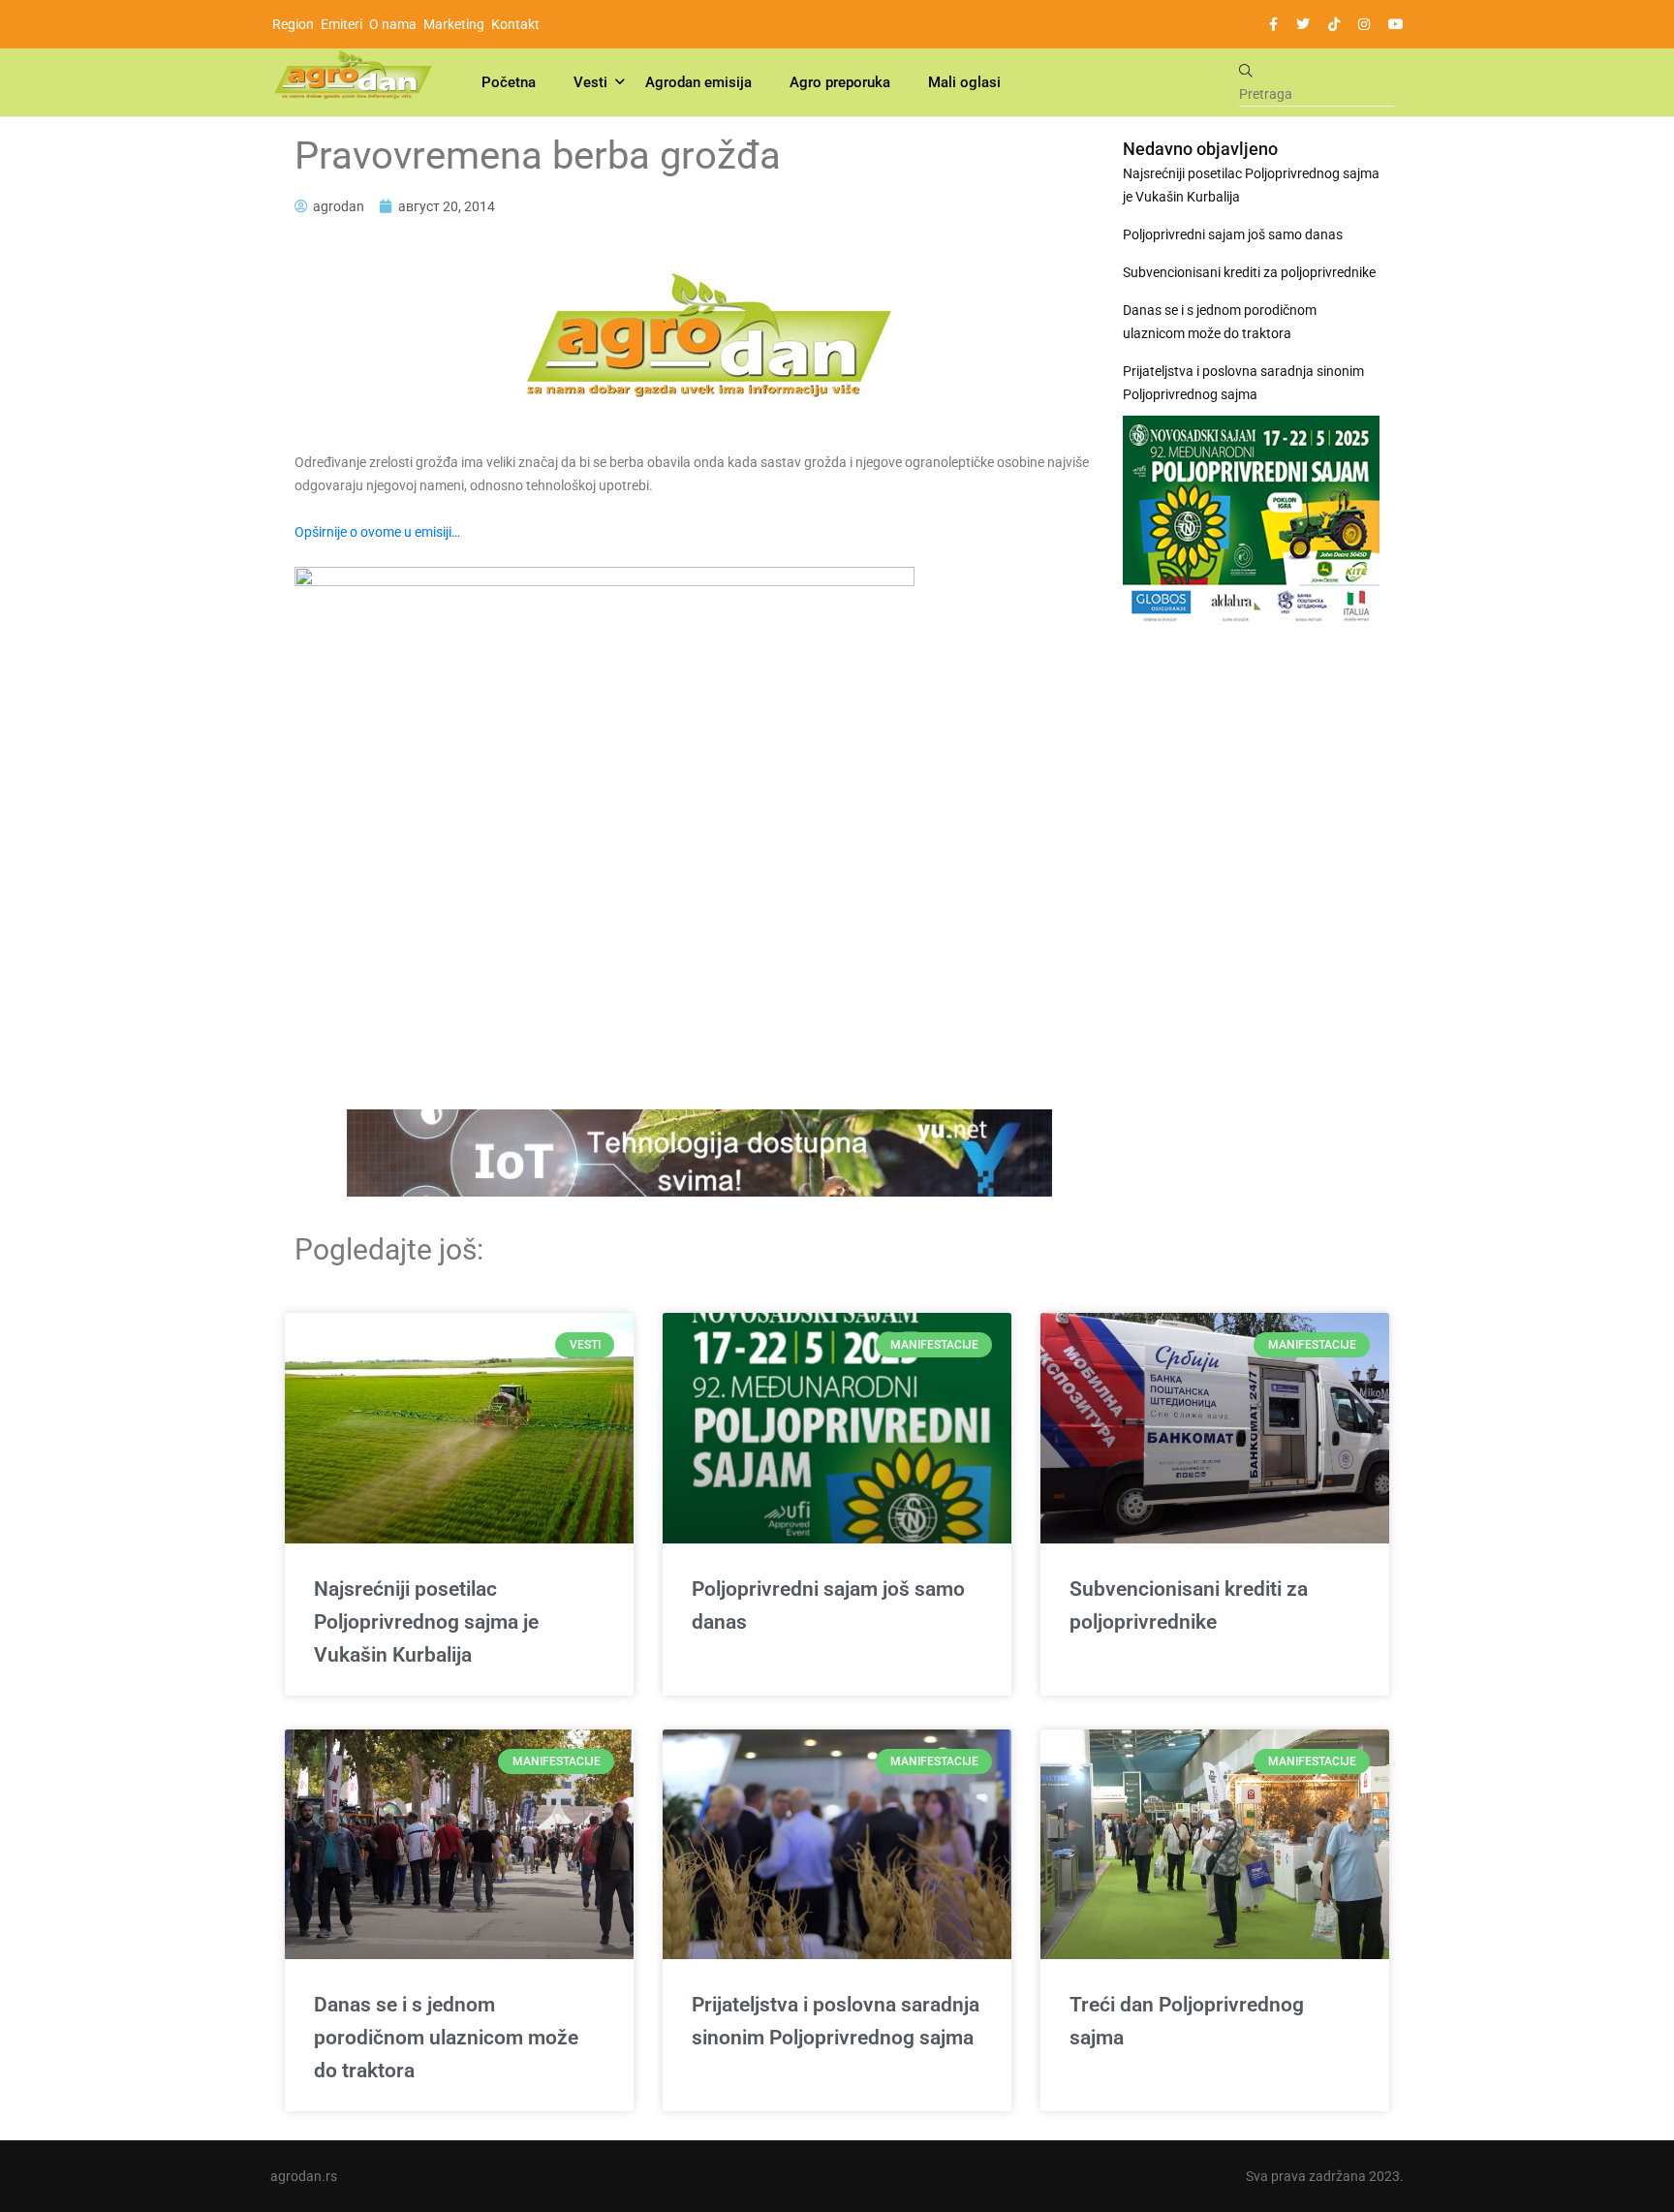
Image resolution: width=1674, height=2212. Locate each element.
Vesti (590, 82)
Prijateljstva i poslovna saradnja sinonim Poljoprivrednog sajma (1243, 383)
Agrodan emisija (698, 82)
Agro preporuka (840, 82)
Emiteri (341, 24)
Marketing (454, 24)
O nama (393, 24)
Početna (509, 82)
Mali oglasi (964, 82)
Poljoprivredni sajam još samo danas (1233, 234)
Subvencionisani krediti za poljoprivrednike (1249, 272)
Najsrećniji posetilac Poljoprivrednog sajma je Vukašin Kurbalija (1251, 185)
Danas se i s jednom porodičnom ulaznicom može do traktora (1220, 322)
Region (293, 24)
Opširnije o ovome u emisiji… (377, 532)
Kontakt (515, 24)
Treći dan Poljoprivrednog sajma (1187, 2021)
